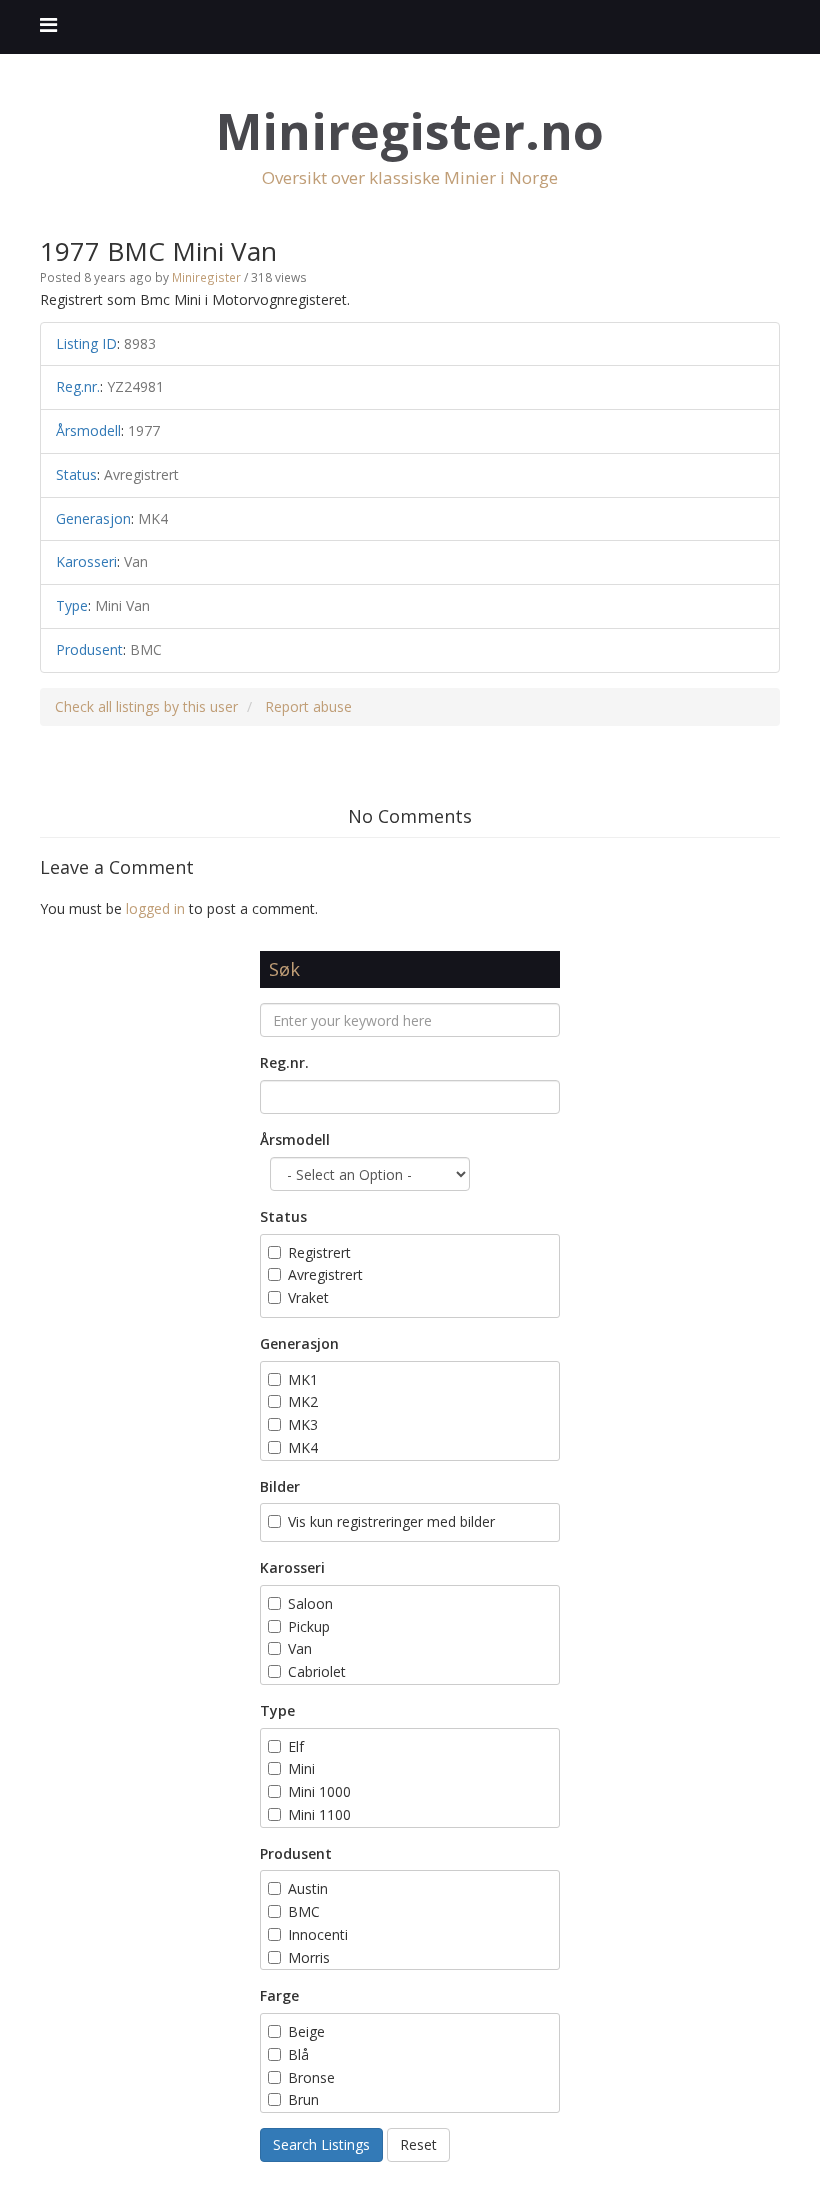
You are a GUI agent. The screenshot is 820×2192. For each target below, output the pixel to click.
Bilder (280, 1486)
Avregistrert (325, 1274)
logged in (155, 908)
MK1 (303, 1379)
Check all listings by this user (146, 706)
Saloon (310, 1603)
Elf (296, 1746)
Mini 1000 (319, 1791)
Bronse (311, 2077)
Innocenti (318, 1934)
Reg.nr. (284, 1062)
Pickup (309, 1626)
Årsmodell (295, 1139)
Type (277, 1710)
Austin (308, 1888)
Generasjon (299, 1343)
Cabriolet (317, 1671)
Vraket (308, 1297)
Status (283, 1216)
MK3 (303, 1424)
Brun (305, 2099)
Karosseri (292, 1567)
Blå (300, 2054)
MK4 (303, 1447)
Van (300, 1648)
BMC (304, 1911)
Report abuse (308, 706)
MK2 (303, 1401)
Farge (279, 1995)
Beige (306, 2031)
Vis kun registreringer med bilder (391, 1521)
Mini (301, 1768)
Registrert (319, 1252)
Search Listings (321, 2144)
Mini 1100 (319, 1814)
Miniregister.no (410, 131)
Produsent (296, 1853)
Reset (418, 2144)
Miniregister (206, 277)
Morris (309, 1957)
